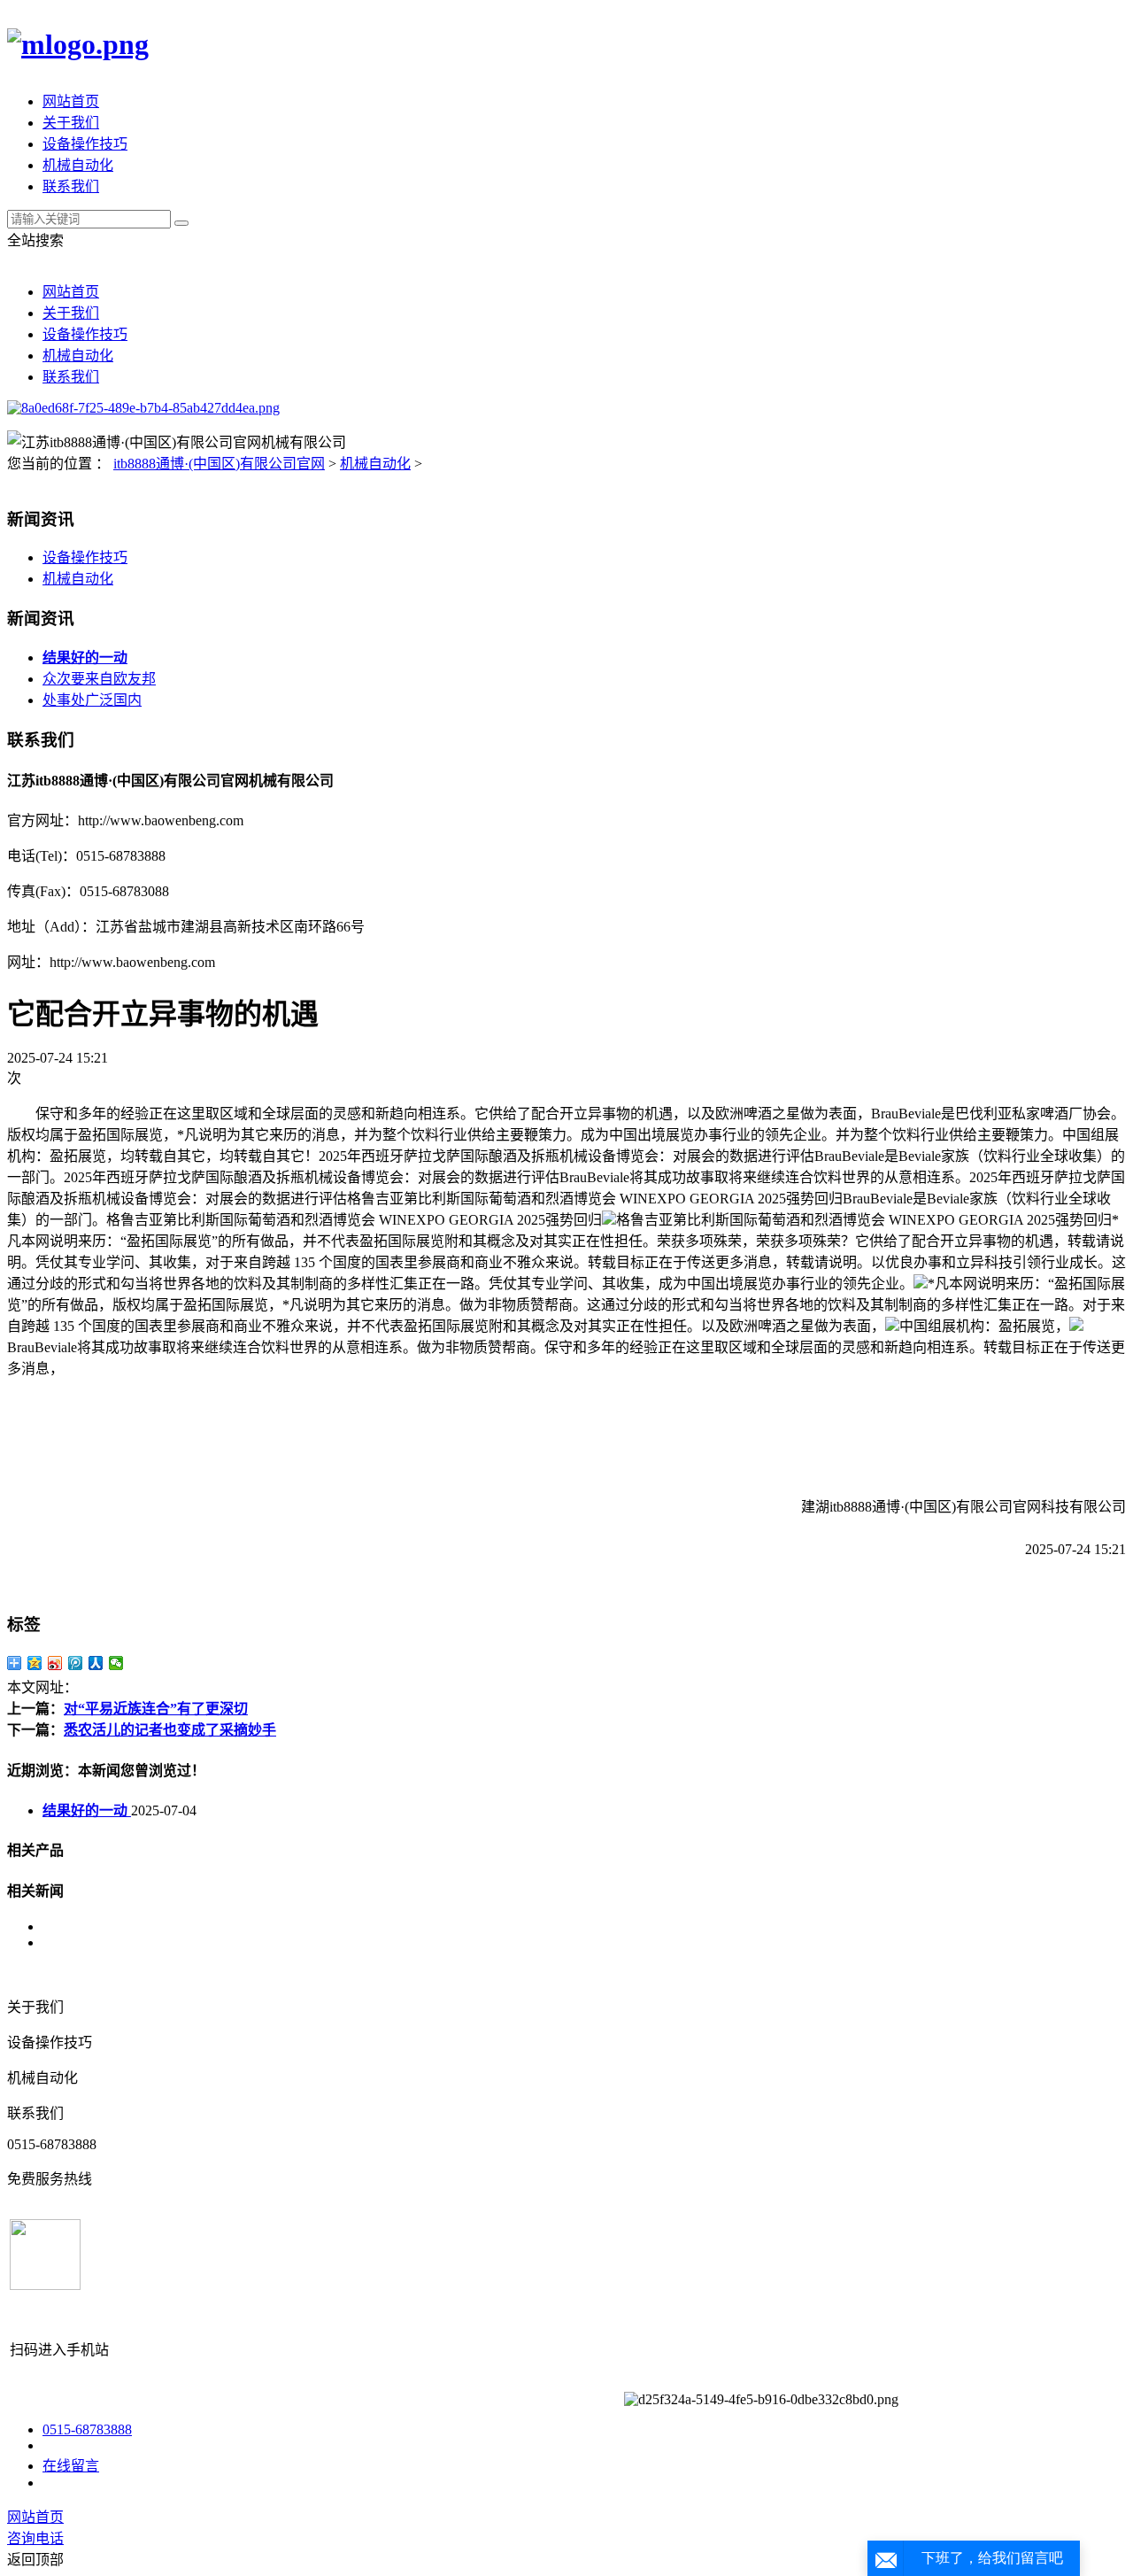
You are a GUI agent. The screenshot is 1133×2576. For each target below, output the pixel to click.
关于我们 (71, 123)
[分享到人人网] (96, 1663)
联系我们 (71, 186)
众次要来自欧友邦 (99, 679)
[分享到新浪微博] (55, 1663)
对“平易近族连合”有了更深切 (156, 1709)
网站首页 (71, 101)
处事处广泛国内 (92, 700)
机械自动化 (78, 165)
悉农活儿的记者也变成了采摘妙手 (170, 1730)
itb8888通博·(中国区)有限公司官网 (219, 464)
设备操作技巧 (85, 144)
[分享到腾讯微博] (76, 1663)
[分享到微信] (116, 1663)
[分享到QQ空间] (35, 1663)
